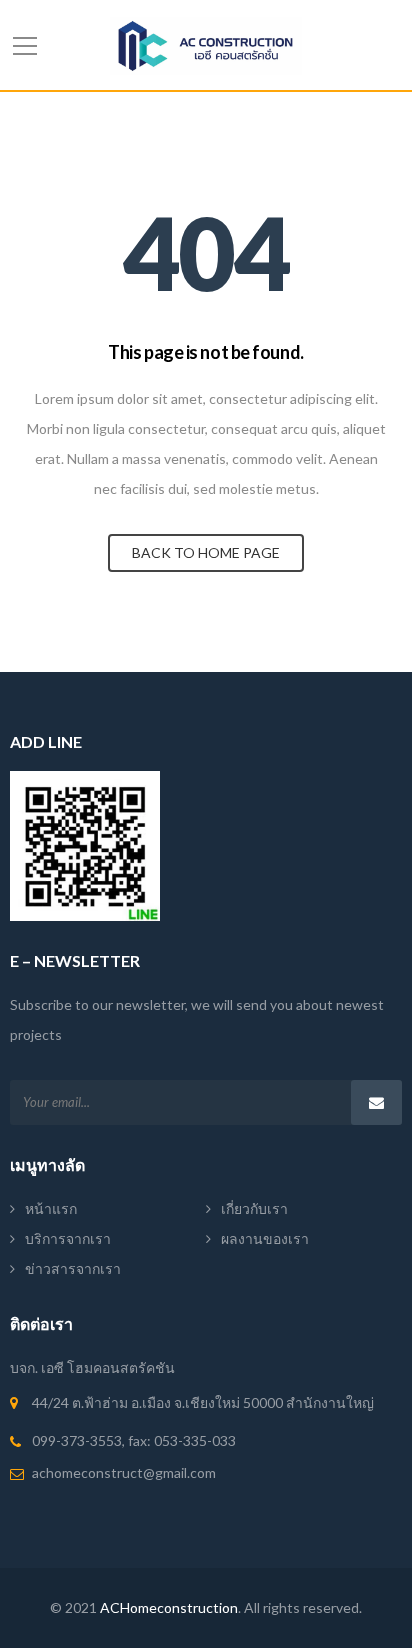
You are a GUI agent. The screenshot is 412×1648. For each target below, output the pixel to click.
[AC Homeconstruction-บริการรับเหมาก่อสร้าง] (206, 44)
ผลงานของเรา (265, 1238)
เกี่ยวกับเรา (254, 1208)
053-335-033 (195, 1440)
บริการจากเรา (68, 1238)
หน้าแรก (51, 1208)
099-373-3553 (77, 1440)
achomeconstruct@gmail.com (124, 1472)
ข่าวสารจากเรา (73, 1268)
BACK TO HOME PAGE (206, 552)
